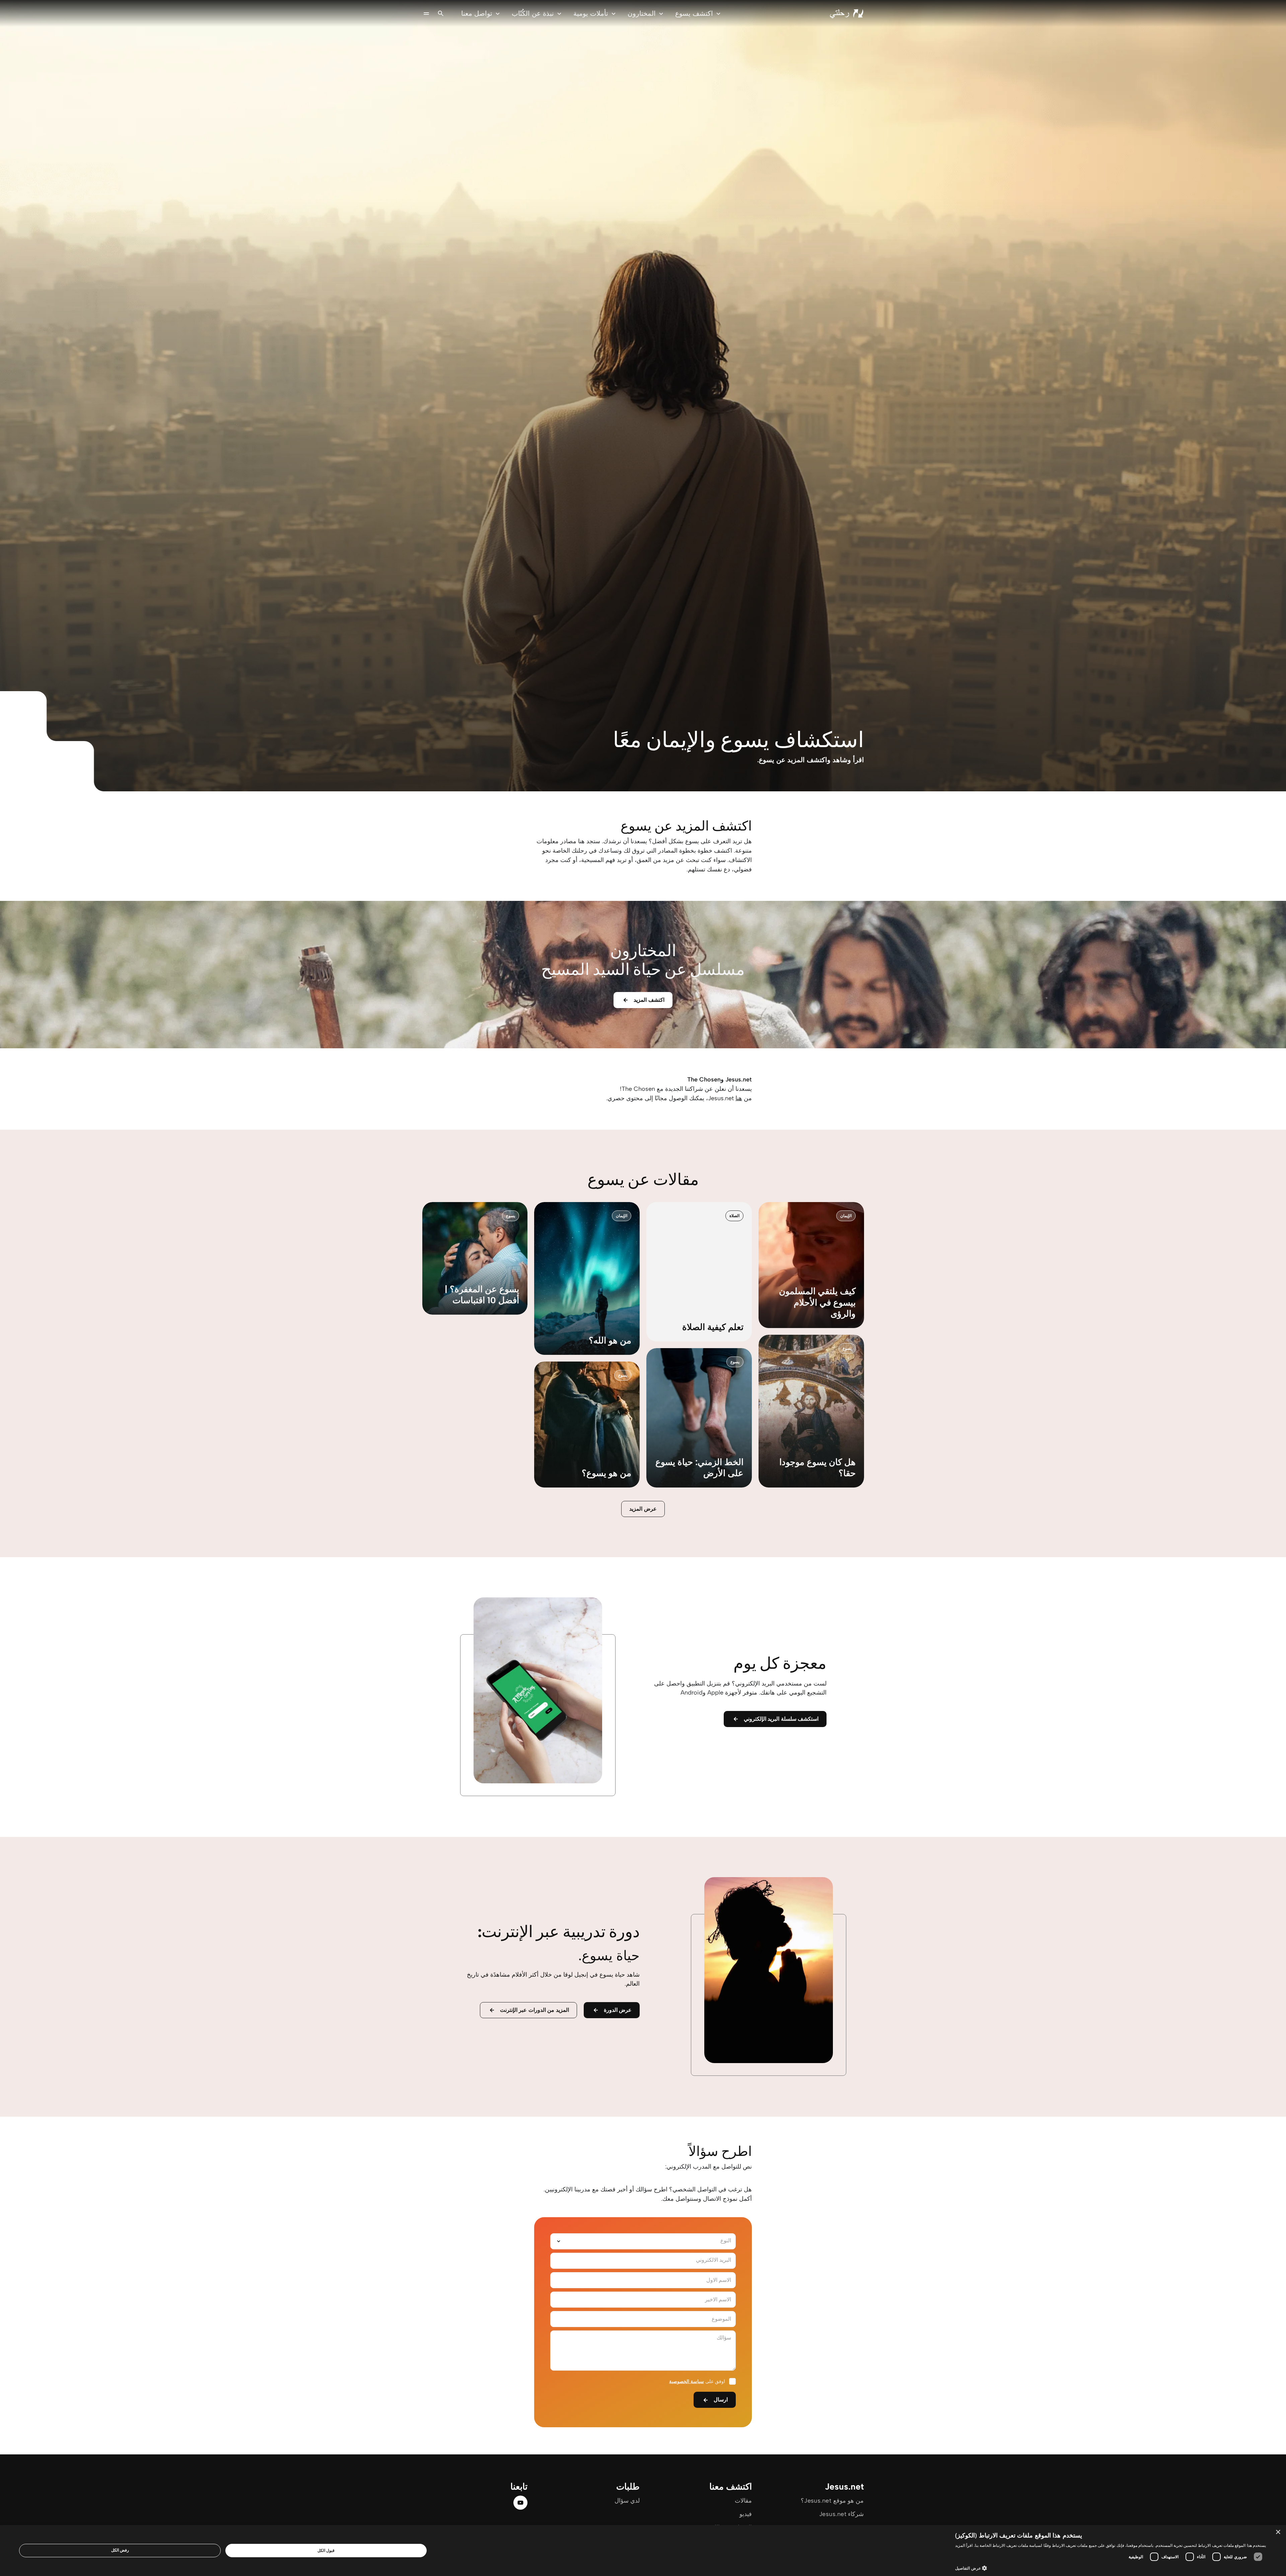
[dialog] (643, 2551)
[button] (1111, 2568)
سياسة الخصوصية (687, 2382)
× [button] (1278, 2532)
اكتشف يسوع (694, 13)
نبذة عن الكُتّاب (533, 13)
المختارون (642, 13)
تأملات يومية (591, 13)
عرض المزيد (643, 1509)
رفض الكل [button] (120, 2550)
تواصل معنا (477, 13)
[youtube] (520, 2503)
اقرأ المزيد (964, 2545)
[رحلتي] (847, 13)
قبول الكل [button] (326, 2550)
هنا (739, 1098)
